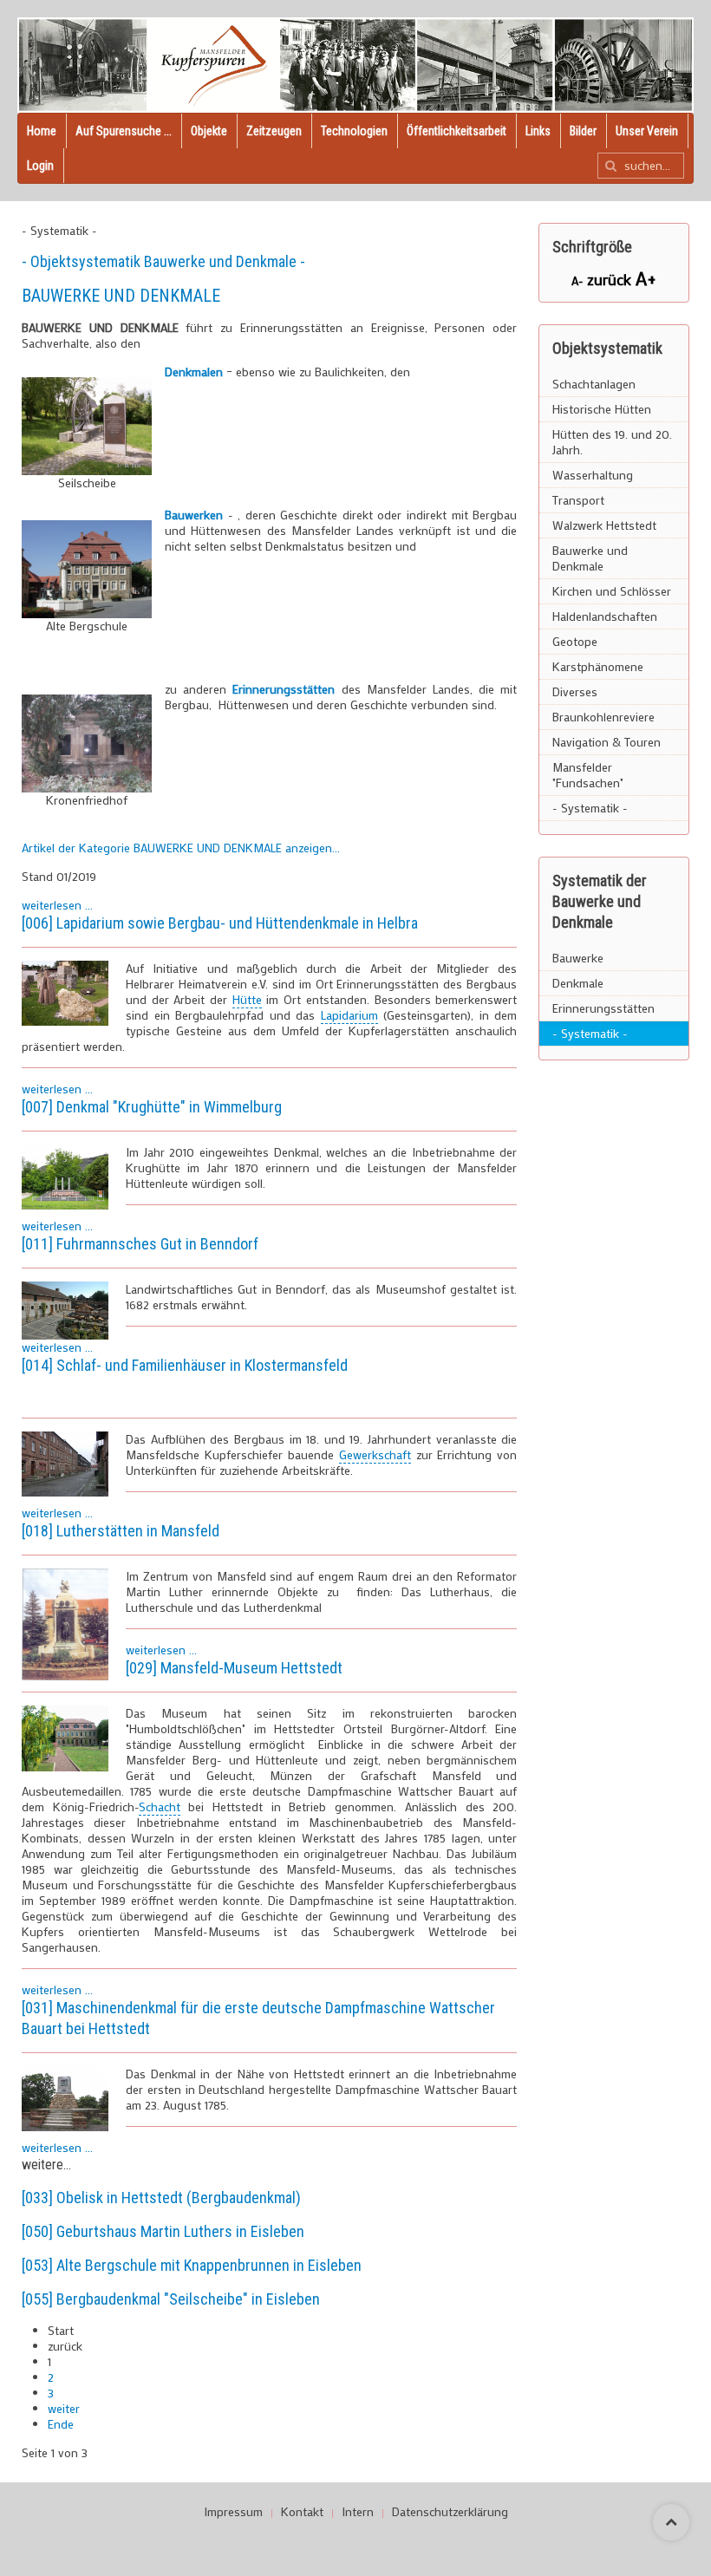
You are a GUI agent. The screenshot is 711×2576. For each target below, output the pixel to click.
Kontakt (302, 2512)
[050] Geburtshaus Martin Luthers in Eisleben (163, 2231)
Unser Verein (647, 131)
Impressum (233, 2512)
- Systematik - (590, 808)
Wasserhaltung (593, 475)
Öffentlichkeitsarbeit (457, 131)
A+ (646, 278)
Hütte (247, 999)
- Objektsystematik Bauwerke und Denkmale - (163, 261)
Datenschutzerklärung (450, 2512)
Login (40, 166)
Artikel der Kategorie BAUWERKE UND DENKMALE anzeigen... (181, 848)
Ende (61, 2424)
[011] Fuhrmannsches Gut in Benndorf (140, 1244)
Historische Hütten (602, 409)
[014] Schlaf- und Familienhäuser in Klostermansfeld (185, 1365)
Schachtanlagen (594, 384)
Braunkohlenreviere (603, 717)
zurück (611, 279)
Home (42, 131)
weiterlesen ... (57, 905)
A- (579, 280)
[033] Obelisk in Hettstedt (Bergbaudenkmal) (161, 2198)
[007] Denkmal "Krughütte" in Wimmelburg (152, 1107)
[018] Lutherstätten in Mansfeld (121, 1531)
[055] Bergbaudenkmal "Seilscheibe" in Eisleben (171, 2299)
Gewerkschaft (375, 1454)
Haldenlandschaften (605, 616)
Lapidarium (349, 1015)
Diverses (575, 691)
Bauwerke (578, 958)
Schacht (160, 1806)
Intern (358, 2512)
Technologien (354, 131)
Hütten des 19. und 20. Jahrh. (612, 442)
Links (538, 131)
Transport (578, 500)
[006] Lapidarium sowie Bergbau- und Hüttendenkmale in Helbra (220, 923)
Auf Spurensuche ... (124, 131)
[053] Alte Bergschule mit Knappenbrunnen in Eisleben (192, 2265)
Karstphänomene (598, 666)
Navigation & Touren (607, 742)
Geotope (575, 641)
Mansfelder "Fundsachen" (588, 775)
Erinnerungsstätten (284, 689)
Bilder (583, 131)
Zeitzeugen (274, 131)
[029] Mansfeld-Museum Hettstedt (234, 1668)
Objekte (209, 131)
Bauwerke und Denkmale (590, 558)
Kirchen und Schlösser (612, 591)
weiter (64, 2408)
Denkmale (578, 983)
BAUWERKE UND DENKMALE (121, 296)
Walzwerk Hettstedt (604, 525)
